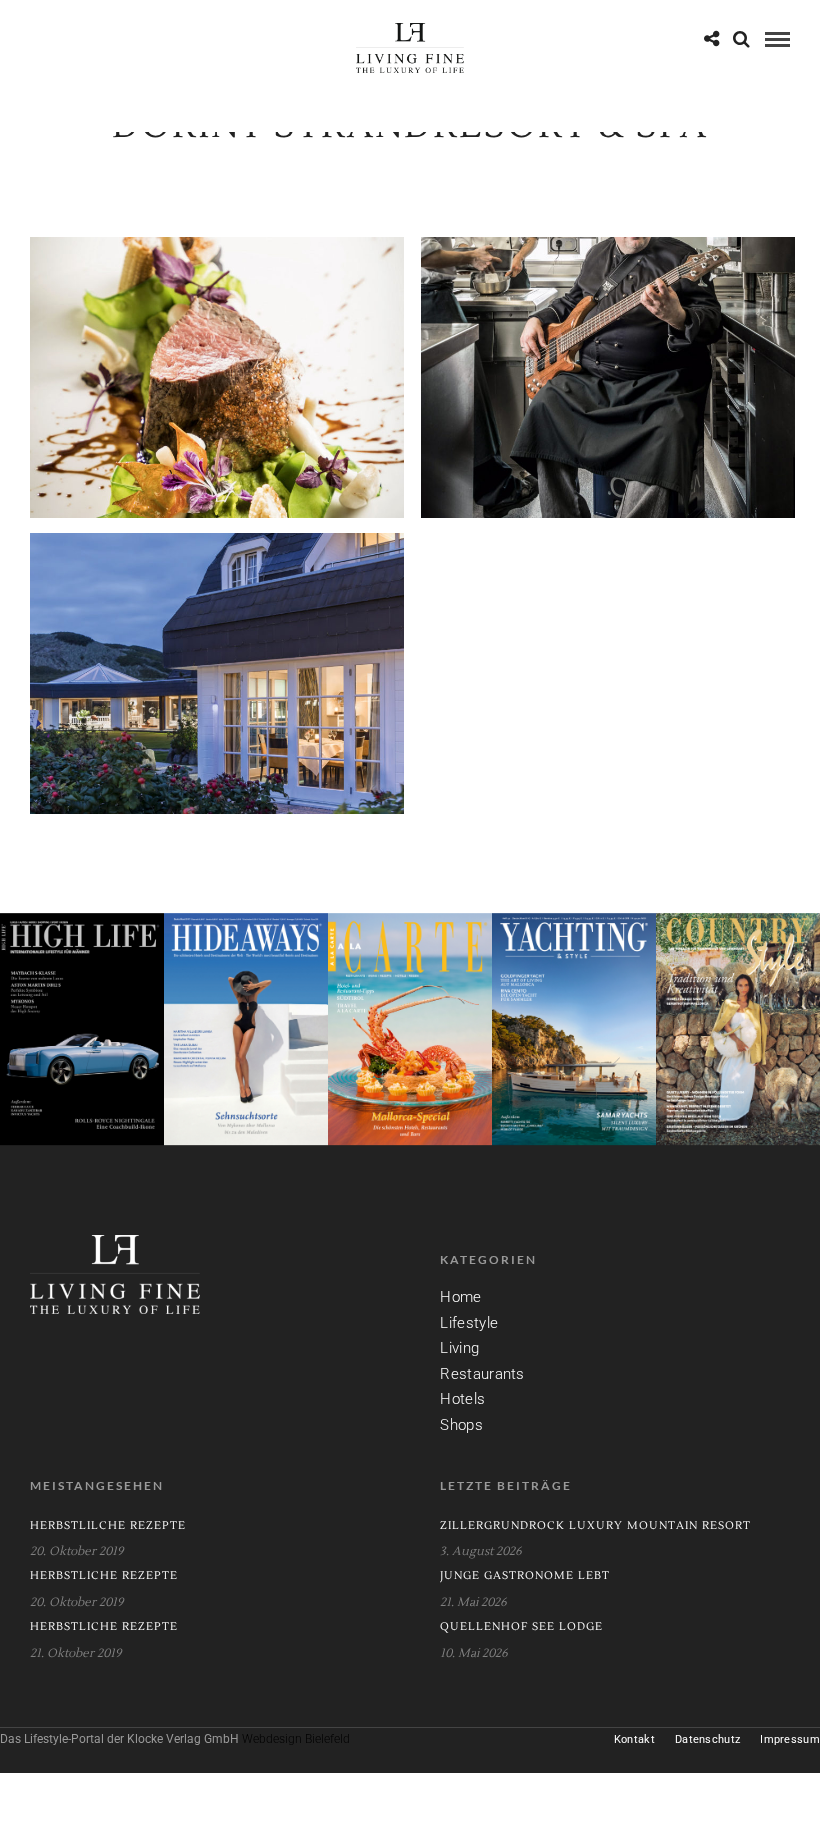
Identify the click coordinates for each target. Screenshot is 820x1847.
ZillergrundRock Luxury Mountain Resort (595, 1525)
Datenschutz (707, 1739)
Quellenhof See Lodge (521, 1626)
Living (459, 1348)
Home (460, 1297)
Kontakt (634, 1739)
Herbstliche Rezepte (104, 1575)
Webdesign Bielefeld (296, 1739)
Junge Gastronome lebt (525, 1575)
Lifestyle (469, 1323)
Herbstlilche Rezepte (108, 1525)
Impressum (790, 1739)
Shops (461, 1425)
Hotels (462, 1399)
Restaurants (482, 1374)
